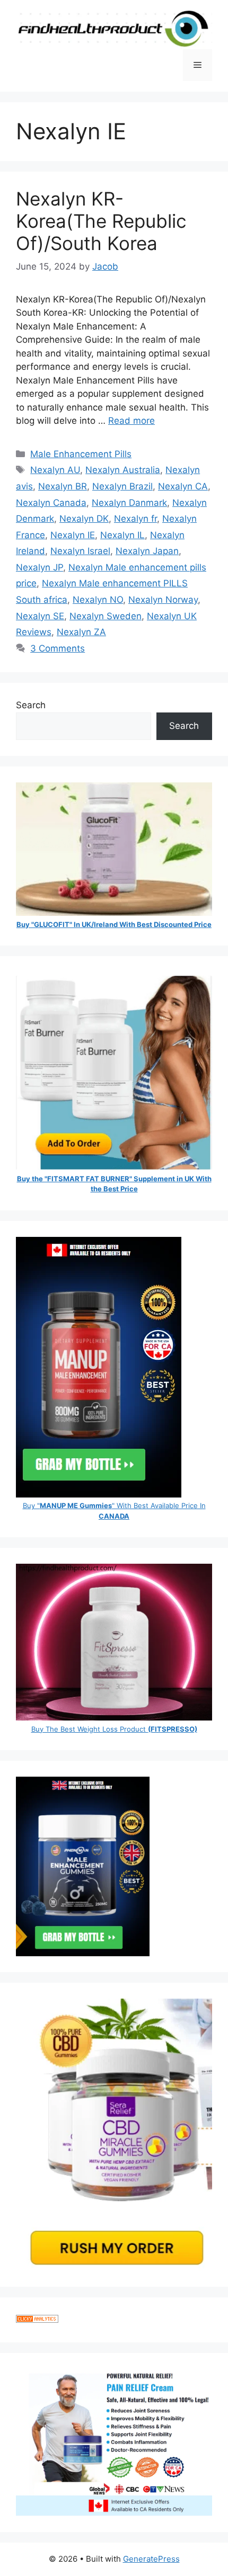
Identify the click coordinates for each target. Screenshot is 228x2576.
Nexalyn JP (40, 567)
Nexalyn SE (40, 616)
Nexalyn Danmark (129, 503)
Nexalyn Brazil (122, 486)
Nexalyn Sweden (106, 616)
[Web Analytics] (37, 2320)
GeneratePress (151, 2559)
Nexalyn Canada (51, 503)
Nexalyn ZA (81, 632)
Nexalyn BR (63, 486)
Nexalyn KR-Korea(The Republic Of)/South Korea (101, 221)
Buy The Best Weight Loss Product (114, 1729)
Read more (131, 421)
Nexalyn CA (183, 486)
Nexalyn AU (55, 470)
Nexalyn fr (135, 519)
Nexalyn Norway (163, 600)
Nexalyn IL (122, 535)
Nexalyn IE (73, 535)
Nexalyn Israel (80, 551)
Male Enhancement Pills (81, 454)
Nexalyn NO (98, 600)
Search (31, 705)
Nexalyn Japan (147, 551)
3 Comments (58, 648)
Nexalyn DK (84, 519)
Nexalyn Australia (123, 470)
